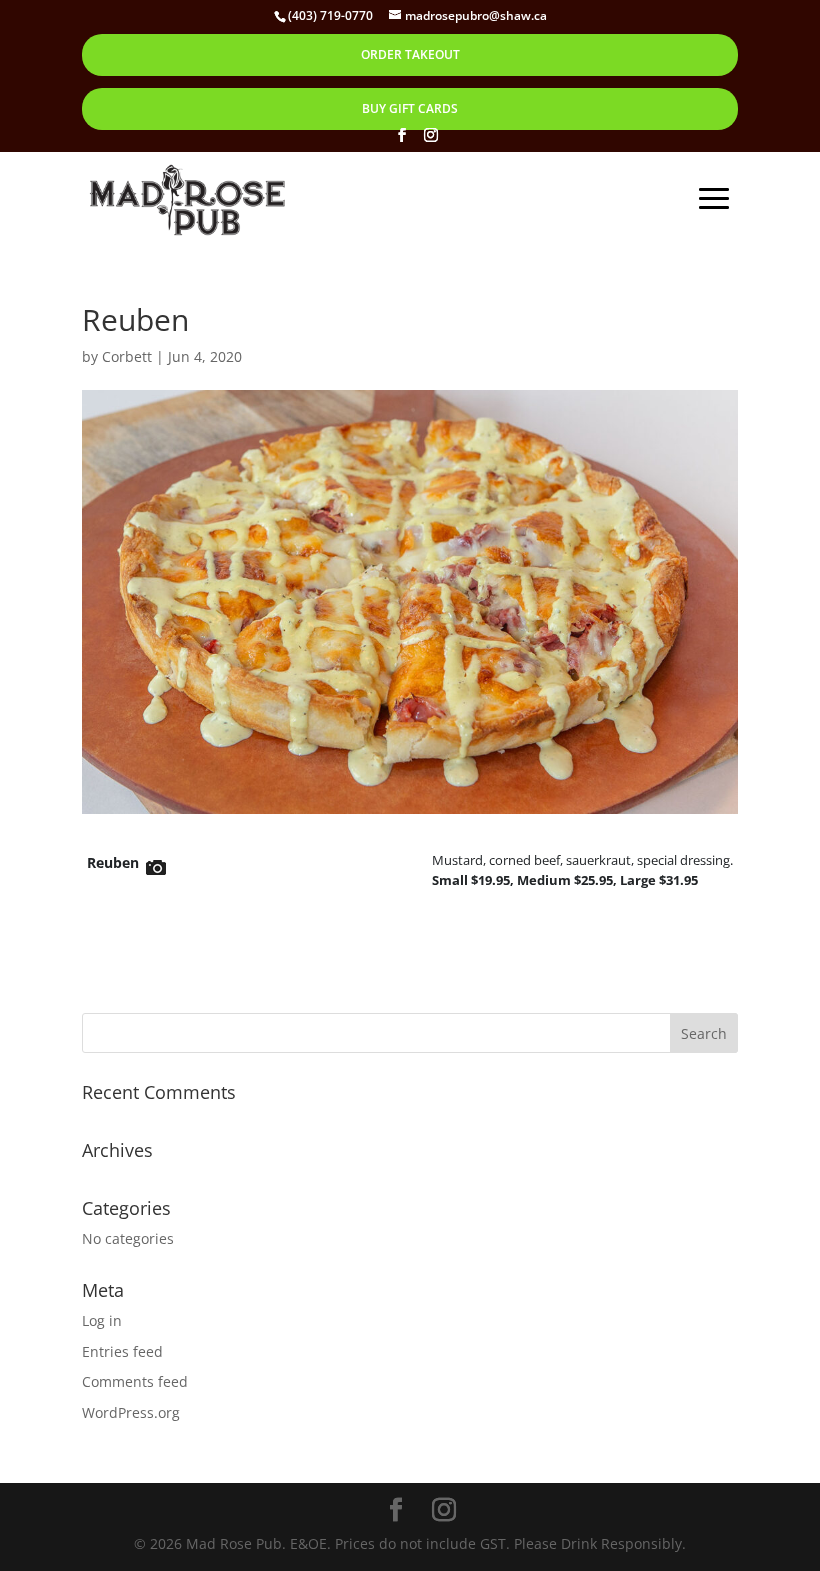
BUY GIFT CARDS (410, 108)
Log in (102, 1320)
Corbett (127, 356)
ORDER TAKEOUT (410, 54)
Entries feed (122, 1351)
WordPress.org (131, 1412)
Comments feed (135, 1381)
